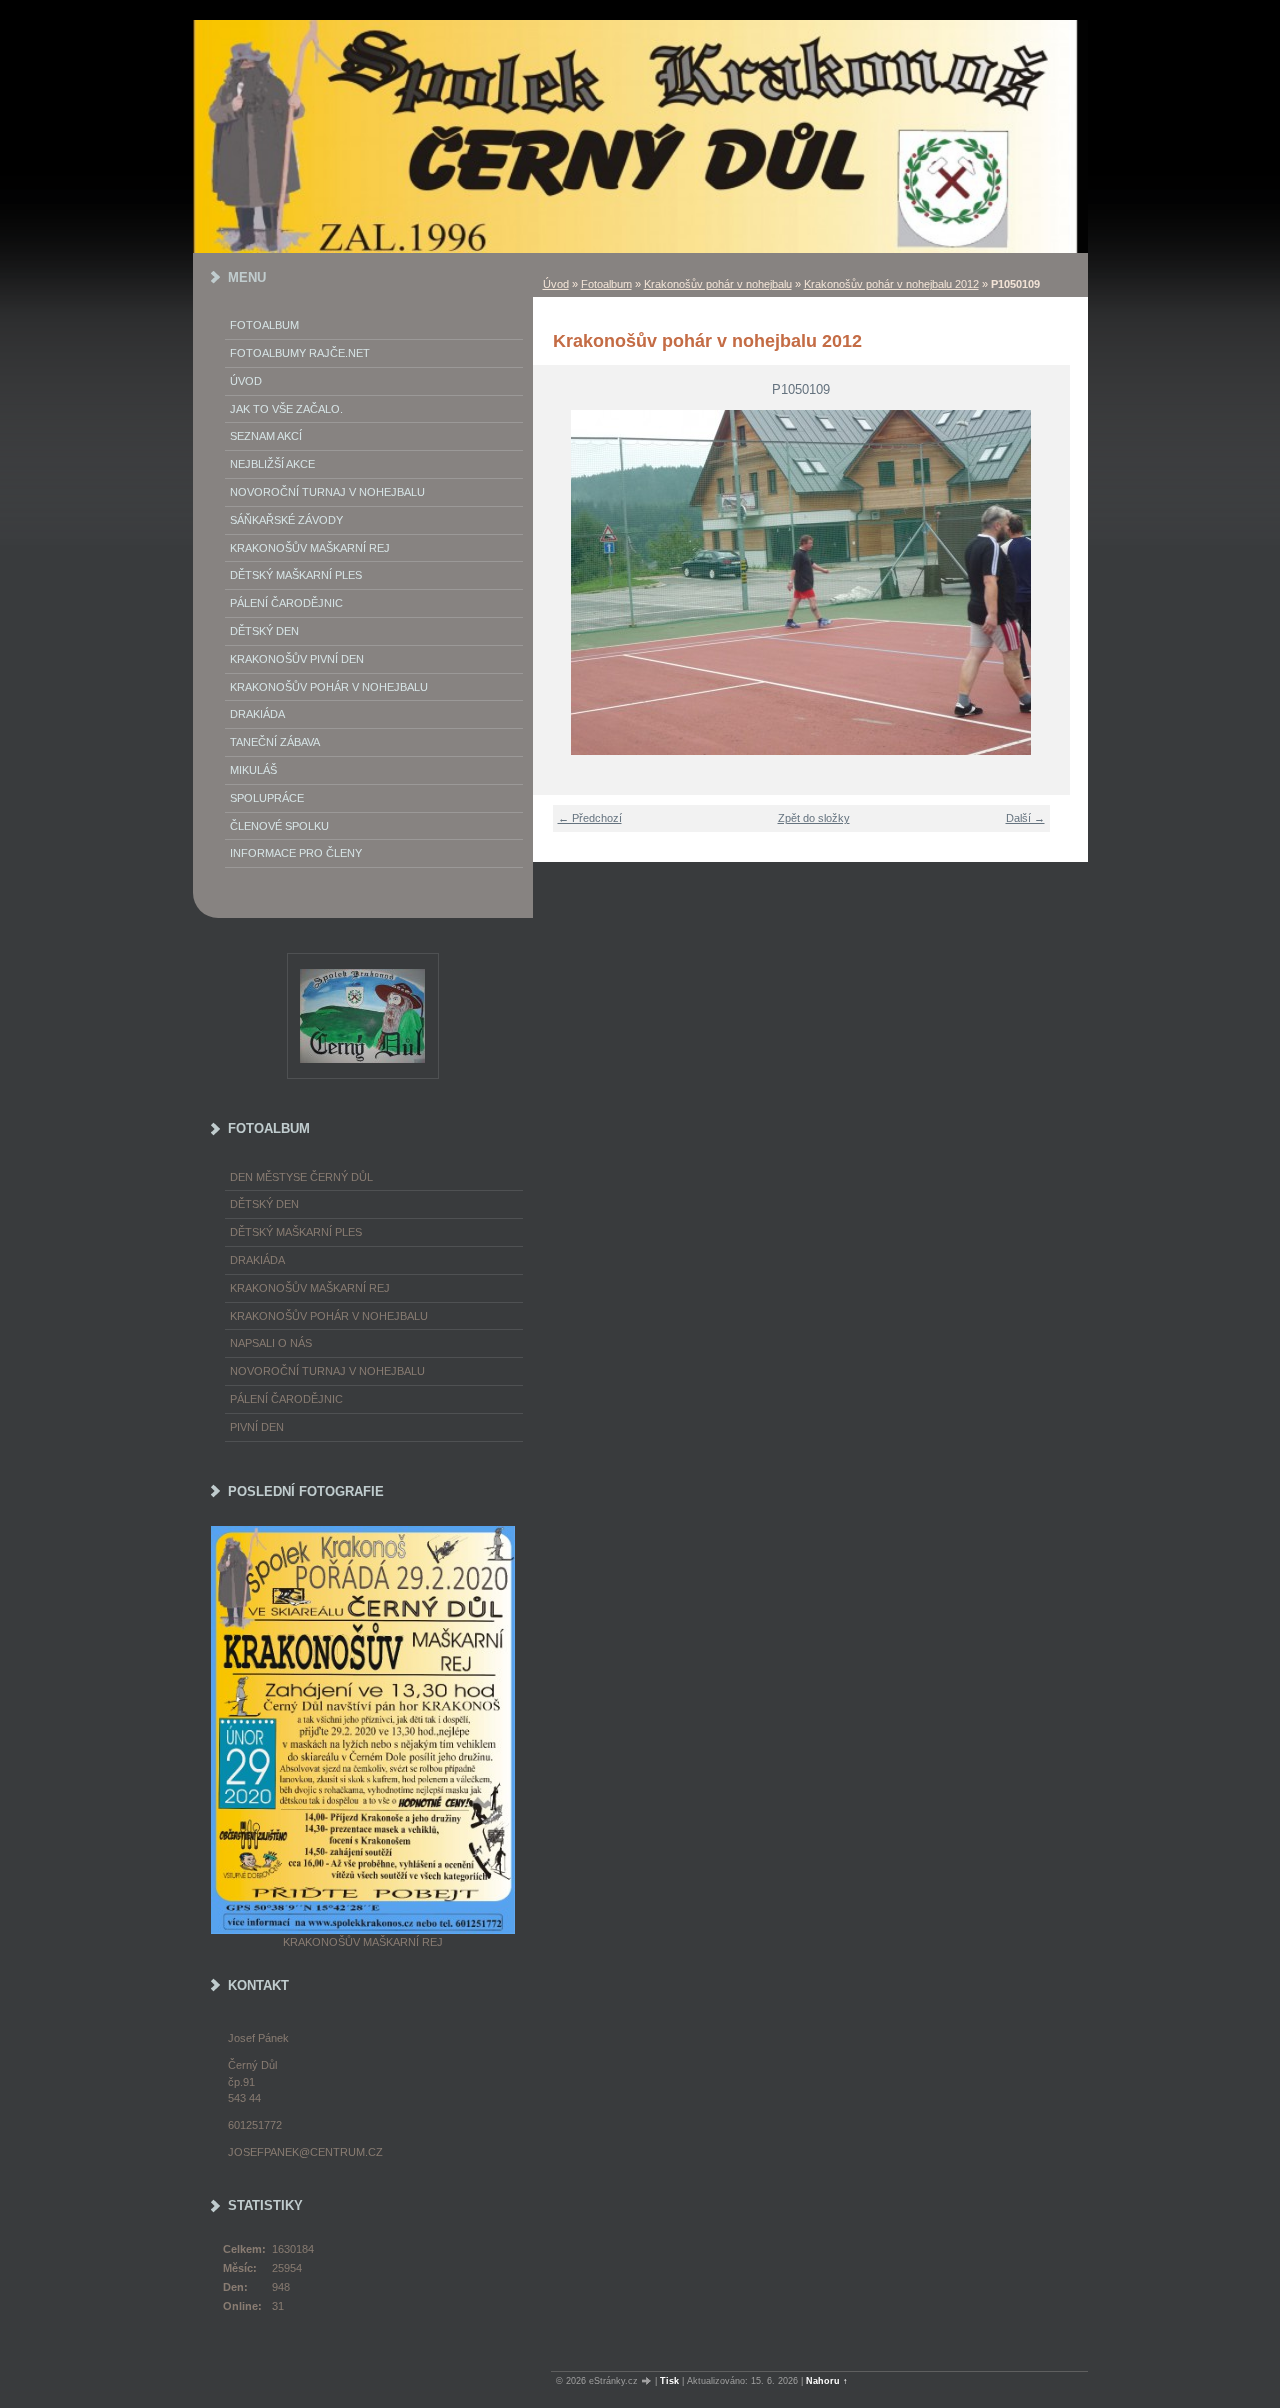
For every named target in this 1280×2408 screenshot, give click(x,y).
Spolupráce (267, 798)
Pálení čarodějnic (286, 1399)
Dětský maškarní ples (296, 575)
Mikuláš (253, 770)
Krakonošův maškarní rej (310, 548)
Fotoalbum (606, 284)
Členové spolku (279, 826)
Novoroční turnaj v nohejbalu (327, 492)
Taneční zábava (275, 742)
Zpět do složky (814, 818)
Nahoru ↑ (827, 2381)
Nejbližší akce (272, 464)
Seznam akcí (266, 436)
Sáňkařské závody (286, 520)
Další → (1025, 818)
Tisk (669, 2381)
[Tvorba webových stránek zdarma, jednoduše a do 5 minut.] (648, 2381)
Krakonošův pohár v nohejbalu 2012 (891, 284)
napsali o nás (271, 1343)
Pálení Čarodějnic (286, 603)
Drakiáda (257, 714)
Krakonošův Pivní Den (297, 659)
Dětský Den (264, 631)
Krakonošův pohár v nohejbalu (718, 284)
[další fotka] (1042, 582)
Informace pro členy (296, 853)
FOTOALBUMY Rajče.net (300, 353)
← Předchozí (590, 818)
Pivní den (257, 1427)
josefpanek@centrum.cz (305, 2152)
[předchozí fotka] (560, 582)
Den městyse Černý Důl (301, 1177)
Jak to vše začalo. (286, 409)
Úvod (556, 284)
